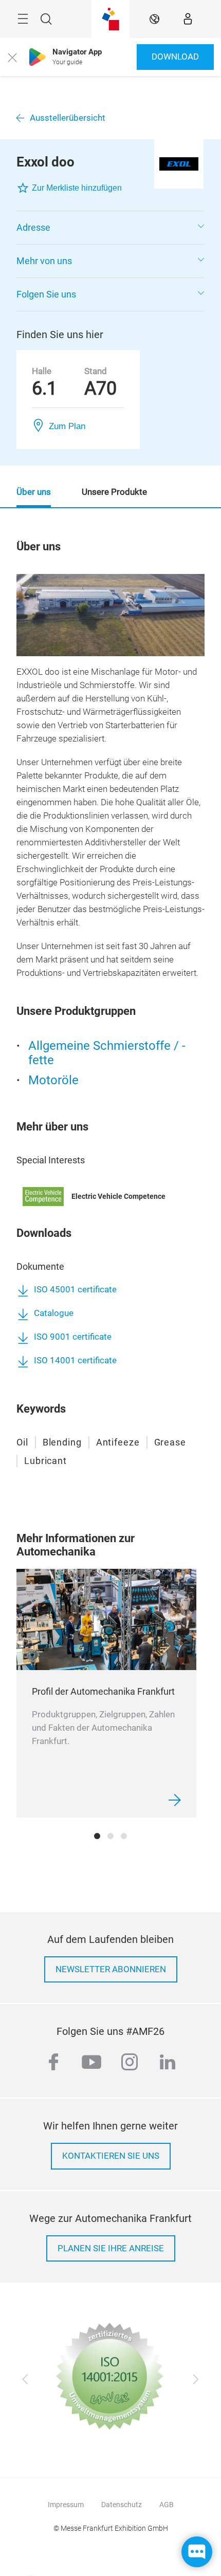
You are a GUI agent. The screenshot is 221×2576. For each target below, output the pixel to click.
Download (175, 57)
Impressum (66, 2505)
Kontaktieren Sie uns (111, 2156)
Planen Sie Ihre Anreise (111, 2248)
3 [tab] (124, 1836)
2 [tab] (110, 1836)
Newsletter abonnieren (111, 1969)
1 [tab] (97, 1836)
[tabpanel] (106, 1693)
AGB (167, 2505)
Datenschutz (122, 2505)
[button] (110, 228)
